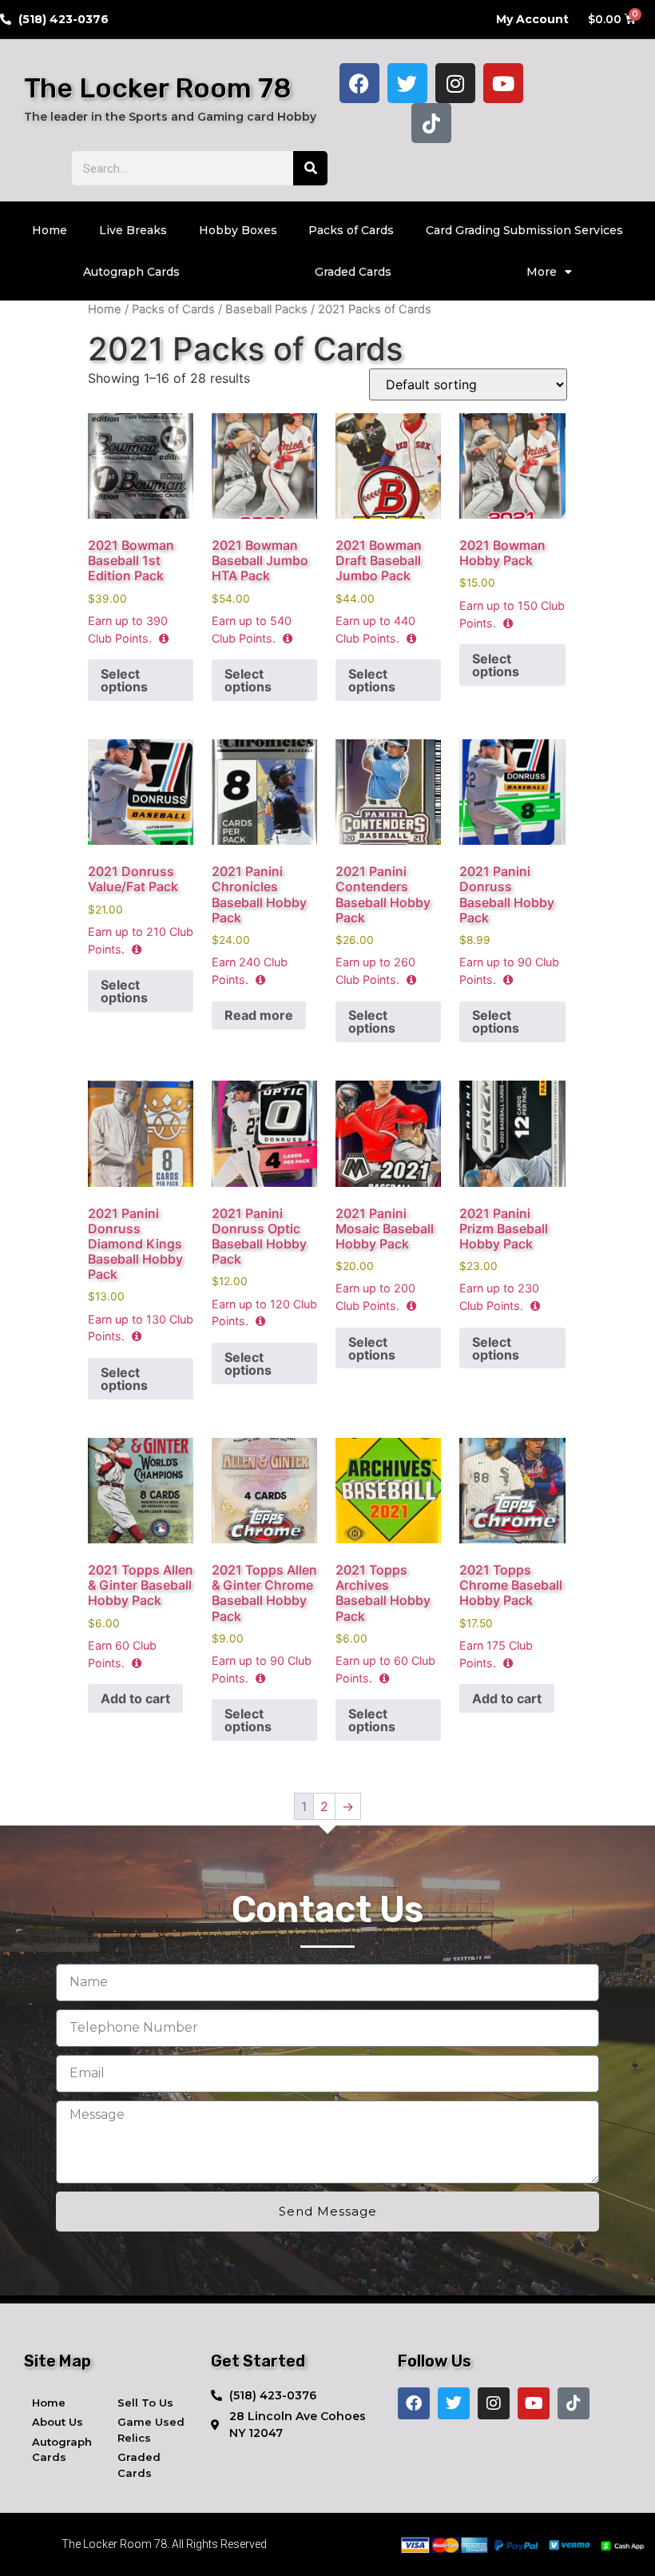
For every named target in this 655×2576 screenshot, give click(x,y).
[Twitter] (407, 83)
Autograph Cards (131, 272)
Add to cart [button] (135, 1698)
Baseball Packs (266, 309)
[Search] (310, 168)
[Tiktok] (431, 123)
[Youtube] (503, 83)
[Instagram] (455, 83)
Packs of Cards (351, 230)
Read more (259, 1015)
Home (50, 230)
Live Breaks (133, 230)
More (542, 272)
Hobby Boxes (238, 230)
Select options (124, 680)
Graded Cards (353, 272)
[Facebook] (359, 83)
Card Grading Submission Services (524, 230)
